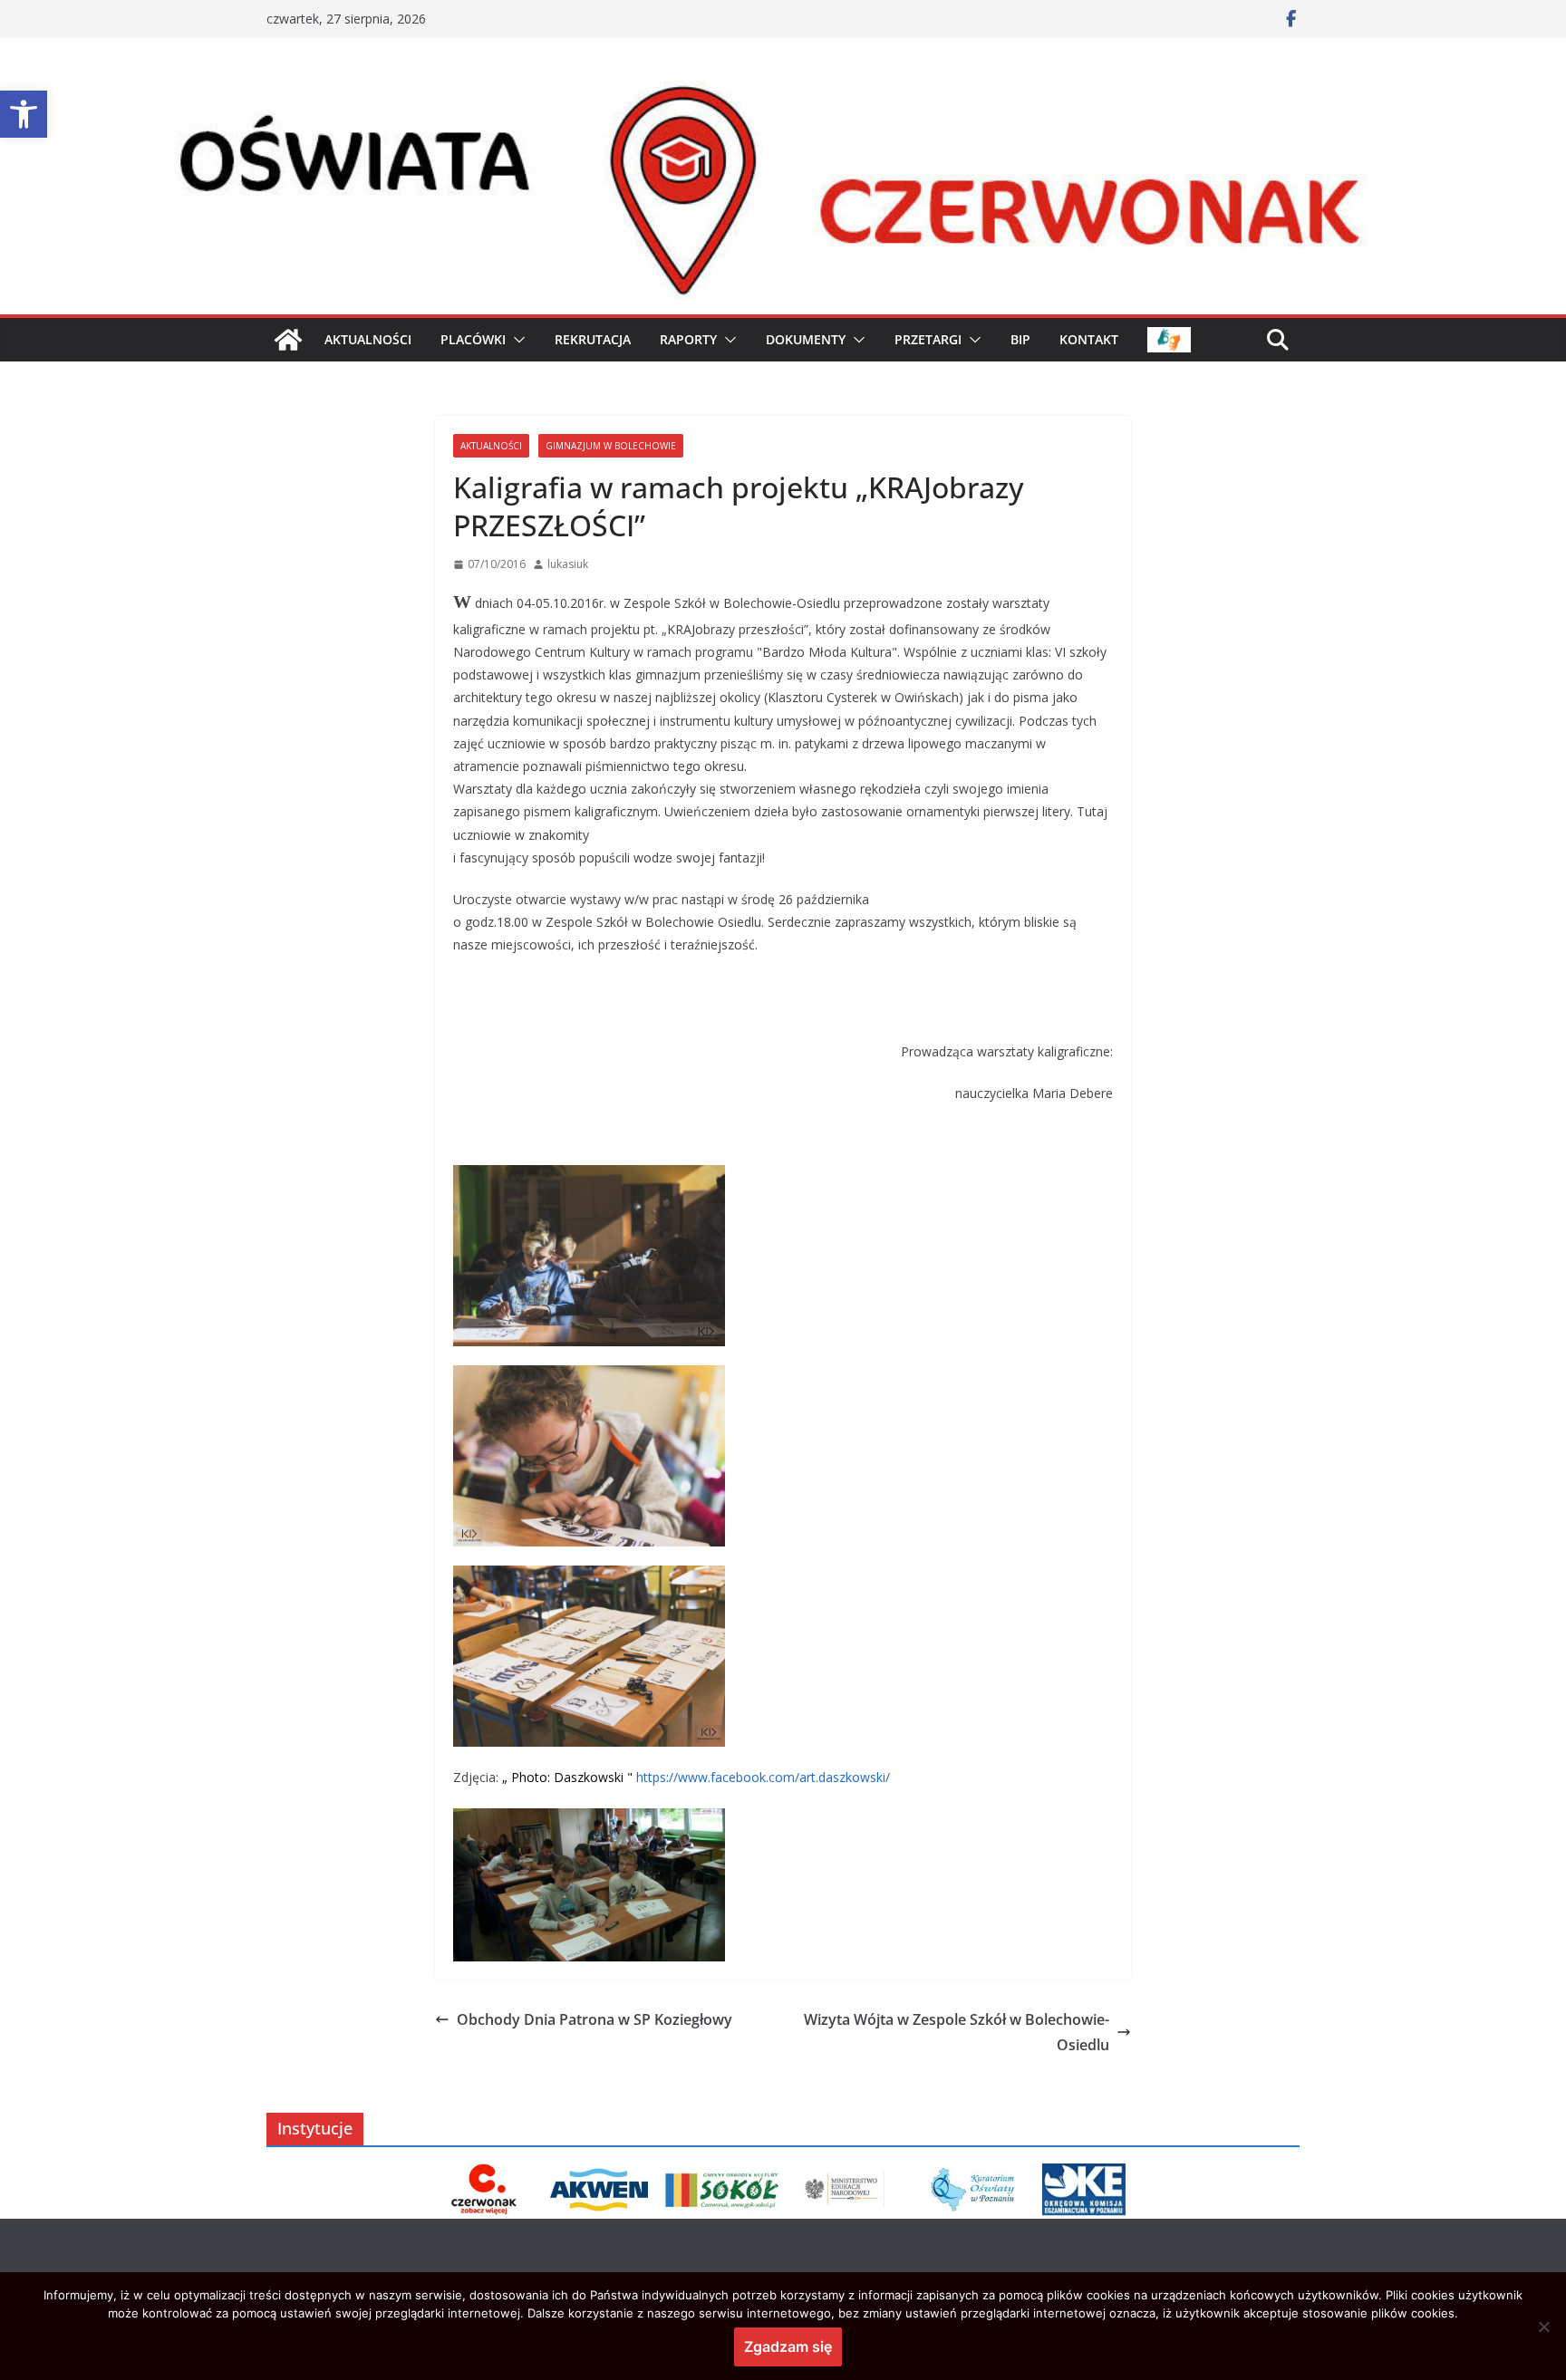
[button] (24, 114)
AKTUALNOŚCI (368, 339)
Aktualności (491, 446)
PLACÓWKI (473, 339)
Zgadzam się (788, 2346)
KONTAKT (1089, 339)
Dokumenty (806, 339)
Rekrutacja (593, 339)
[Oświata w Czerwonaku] (783, 93)
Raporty (688, 339)
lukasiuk (568, 564)
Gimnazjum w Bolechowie (611, 446)
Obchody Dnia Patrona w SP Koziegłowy (594, 2019)
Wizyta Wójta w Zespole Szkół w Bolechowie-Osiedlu (957, 2033)
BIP (1020, 339)
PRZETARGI (928, 339)
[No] (1543, 2327)
